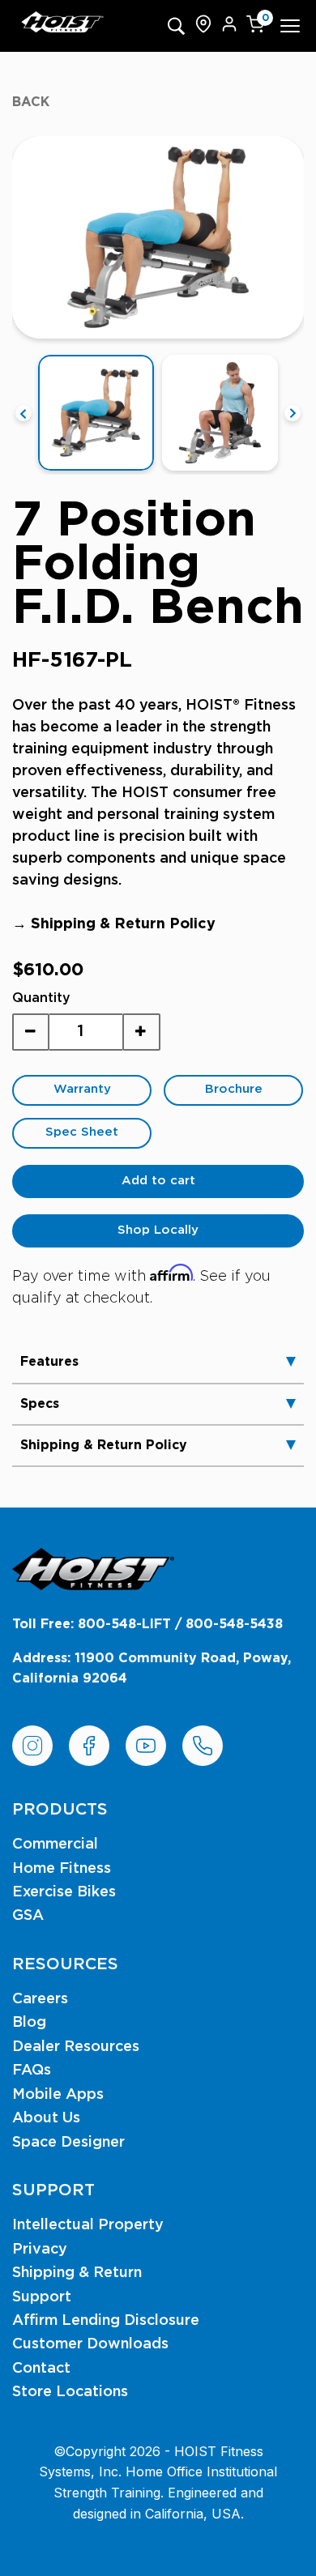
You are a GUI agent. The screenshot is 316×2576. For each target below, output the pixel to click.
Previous (23, 413)
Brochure (234, 1089)
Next (293, 413)
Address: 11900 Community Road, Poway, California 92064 (152, 1669)
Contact (41, 2369)
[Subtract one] (31, 1032)
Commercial (55, 1845)
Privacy (40, 2250)
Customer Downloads (90, 2344)
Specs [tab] (40, 1404)
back (31, 102)
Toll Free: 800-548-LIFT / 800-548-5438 (147, 1624)
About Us (46, 2118)
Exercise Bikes (64, 1892)
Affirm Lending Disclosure (106, 2321)
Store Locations (70, 2392)
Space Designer (68, 2143)
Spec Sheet (82, 1132)
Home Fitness (62, 1869)
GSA (28, 1916)
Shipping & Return (77, 2273)
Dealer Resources (76, 2047)
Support (42, 2297)
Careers (40, 1999)
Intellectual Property (88, 2225)
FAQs (32, 2071)
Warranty (82, 1089)
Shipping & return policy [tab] (104, 1445)
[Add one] (141, 1032)
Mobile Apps (58, 2095)
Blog (29, 2023)
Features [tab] (49, 1362)
